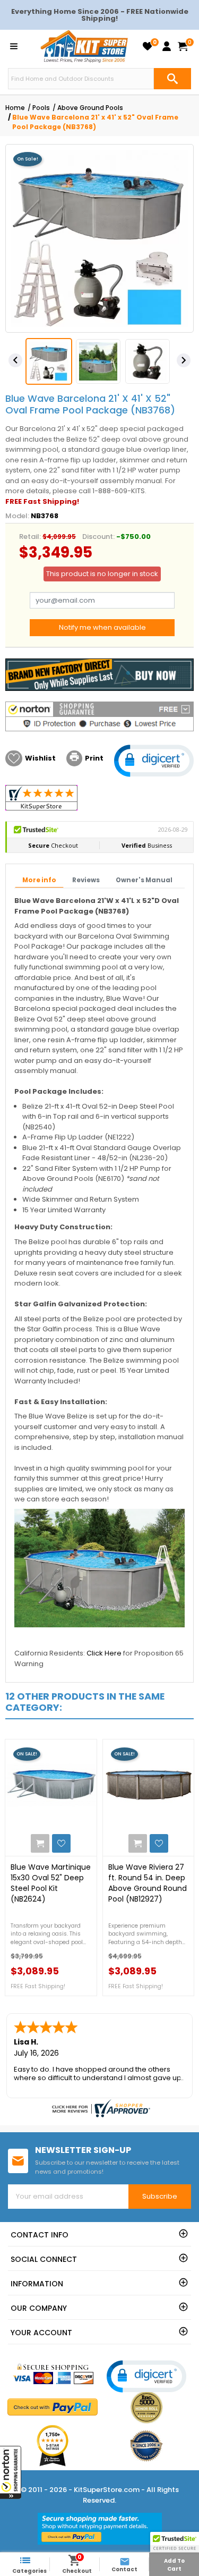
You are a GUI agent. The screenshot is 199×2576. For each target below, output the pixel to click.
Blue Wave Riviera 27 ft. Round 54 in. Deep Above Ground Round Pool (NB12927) (148, 1883)
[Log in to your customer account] (167, 46)
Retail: (30, 537)
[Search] (172, 79)
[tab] (39, 881)
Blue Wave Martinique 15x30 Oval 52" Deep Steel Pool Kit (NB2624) (51, 1883)
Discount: (98, 537)
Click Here (104, 1653)
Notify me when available (102, 627)
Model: (17, 516)
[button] (11, 2472)
